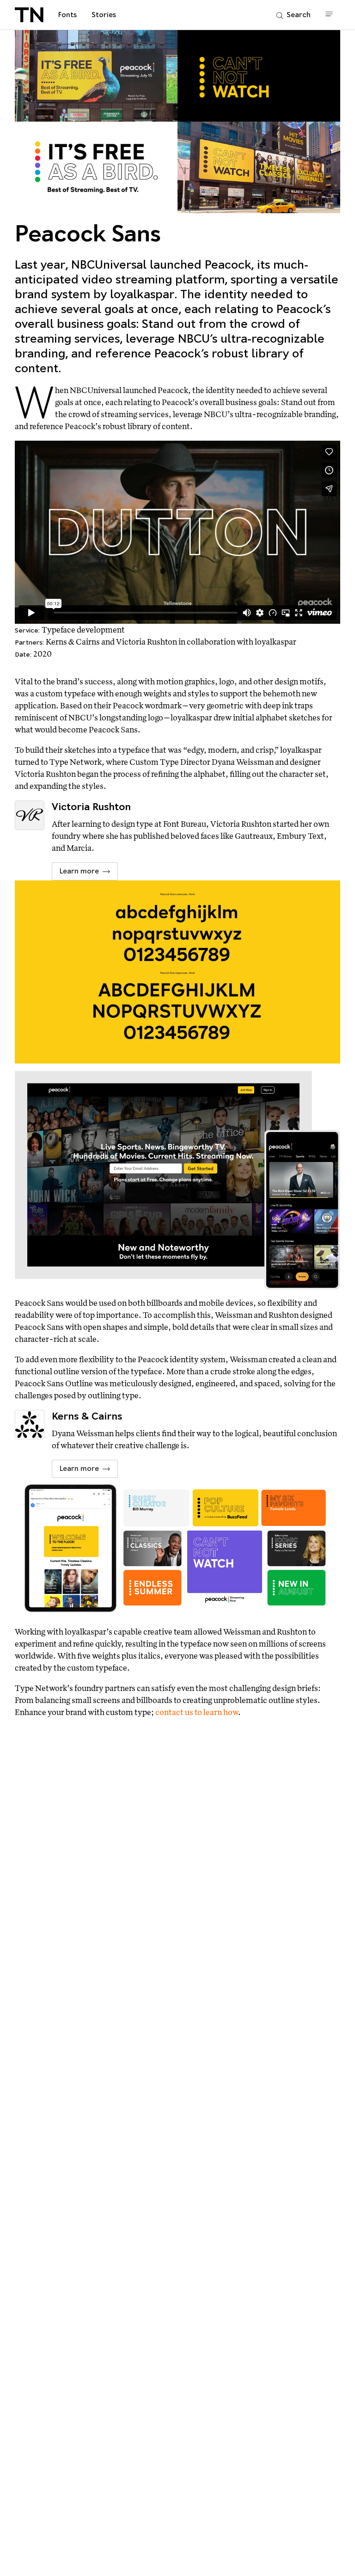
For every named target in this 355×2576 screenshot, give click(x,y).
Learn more (79, 871)
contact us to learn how (197, 1712)
